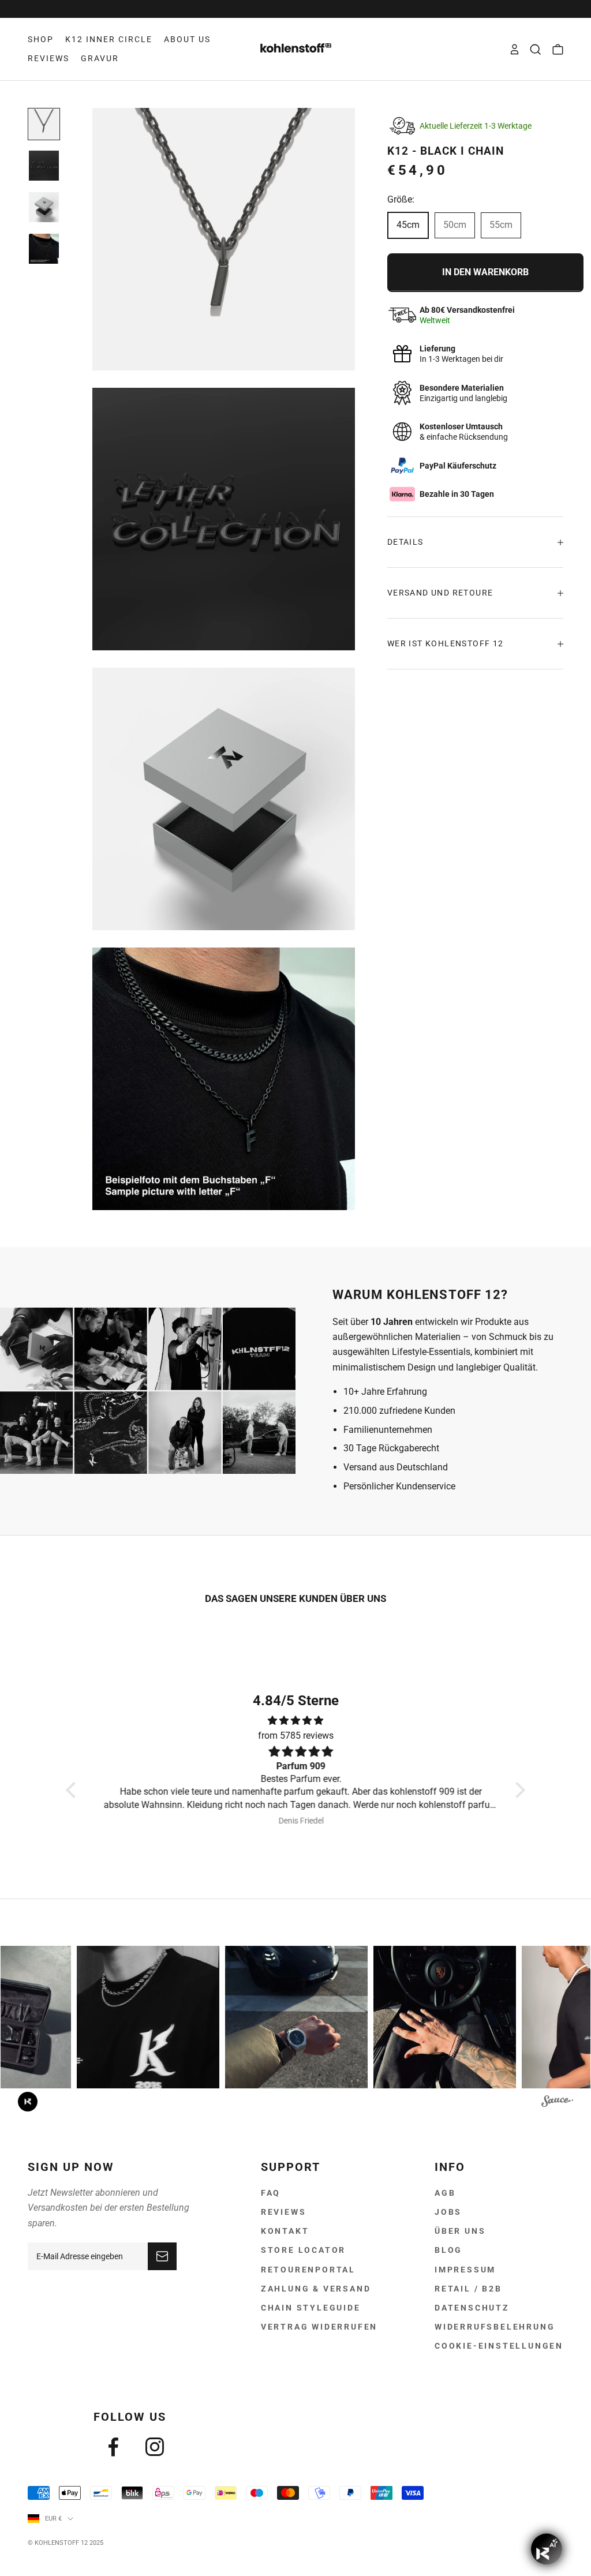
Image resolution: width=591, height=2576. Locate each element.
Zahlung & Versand (316, 2289)
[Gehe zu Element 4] (44, 249)
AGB (445, 2193)
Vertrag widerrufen (319, 2327)
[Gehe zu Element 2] (44, 166)
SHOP (41, 39)
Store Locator (303, 2250)
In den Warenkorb (485, 272)
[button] (74, 1790)
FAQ (271, 2193)
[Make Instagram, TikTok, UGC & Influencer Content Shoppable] (557, 2103)
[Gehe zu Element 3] (44, 207)
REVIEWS (48, 58)
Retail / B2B (468, 2289)
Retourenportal (308, 2270)
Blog (448, 2250)
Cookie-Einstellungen (499, 2346)
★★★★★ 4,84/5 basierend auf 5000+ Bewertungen (295, 9)
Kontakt (285, 2231)
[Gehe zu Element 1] (44, 124)
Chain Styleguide (311, 2308)
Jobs (448, 2212)
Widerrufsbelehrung (495, 2327)
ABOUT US (187, 39)
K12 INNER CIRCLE (109, 39)
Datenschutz (472, 2308)
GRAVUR (100, 58)
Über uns (460, 2231)
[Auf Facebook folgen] (113, 2447)
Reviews (284, 2212)
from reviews (296, 1736)
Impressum (465, 2270)
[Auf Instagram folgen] (155, 2447)
